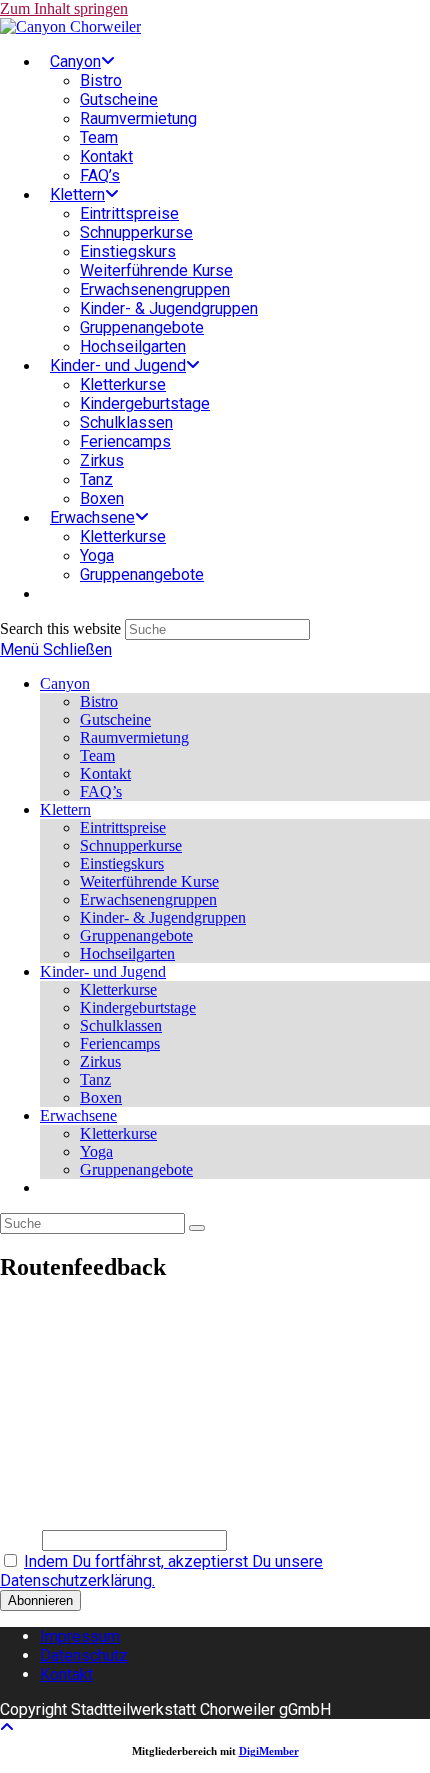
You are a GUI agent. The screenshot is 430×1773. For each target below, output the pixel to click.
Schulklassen (121, 1025)
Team (97, 755)
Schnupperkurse (131, 845)
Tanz (95, 1079)
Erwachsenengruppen (148, 899)
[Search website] (50, 593)
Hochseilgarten (127, 953)
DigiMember (269, 1751)
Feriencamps (120, 1043)
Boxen (101, 1097)
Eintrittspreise (123, 827)
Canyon (65, 683)
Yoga (96, 1151)
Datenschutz (84, 1655)
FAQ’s (101, 791)
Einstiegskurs (122, 863)
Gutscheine (115, 719)
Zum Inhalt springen (64, 8)
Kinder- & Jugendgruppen (163, 917)
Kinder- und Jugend (103, 971)
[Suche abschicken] (197, 1228)
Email (19, 1539)
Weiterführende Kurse (149, 881)
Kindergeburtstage (138, 1007)
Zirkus (100, 1061)
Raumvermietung (134, 737)
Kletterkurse (118, 989)
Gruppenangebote (136, 935)
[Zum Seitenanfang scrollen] (7, 1727)
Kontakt (105, 773)
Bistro (99, 701)
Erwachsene (78, 1115)
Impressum (80, 1636)
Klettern (65, 809)
